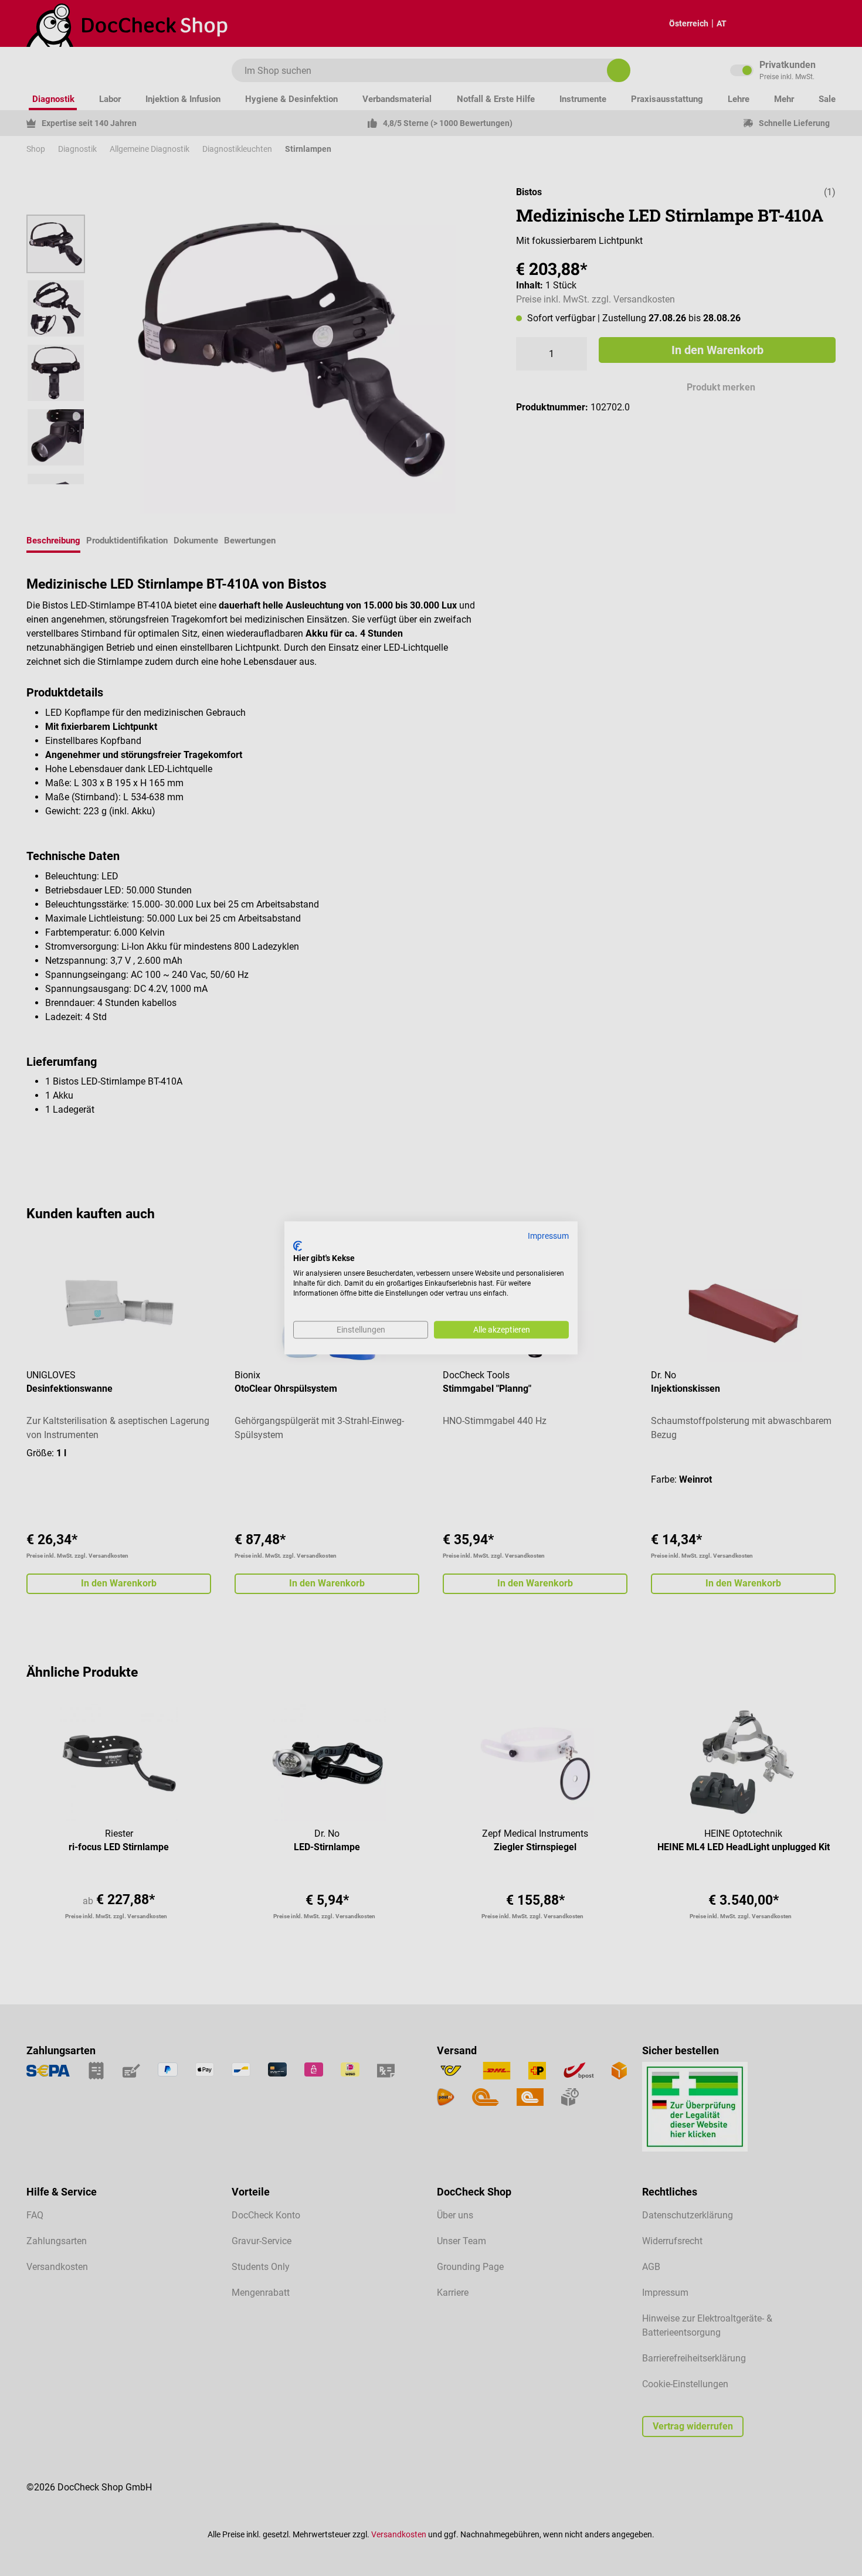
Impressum (548, 1236)
